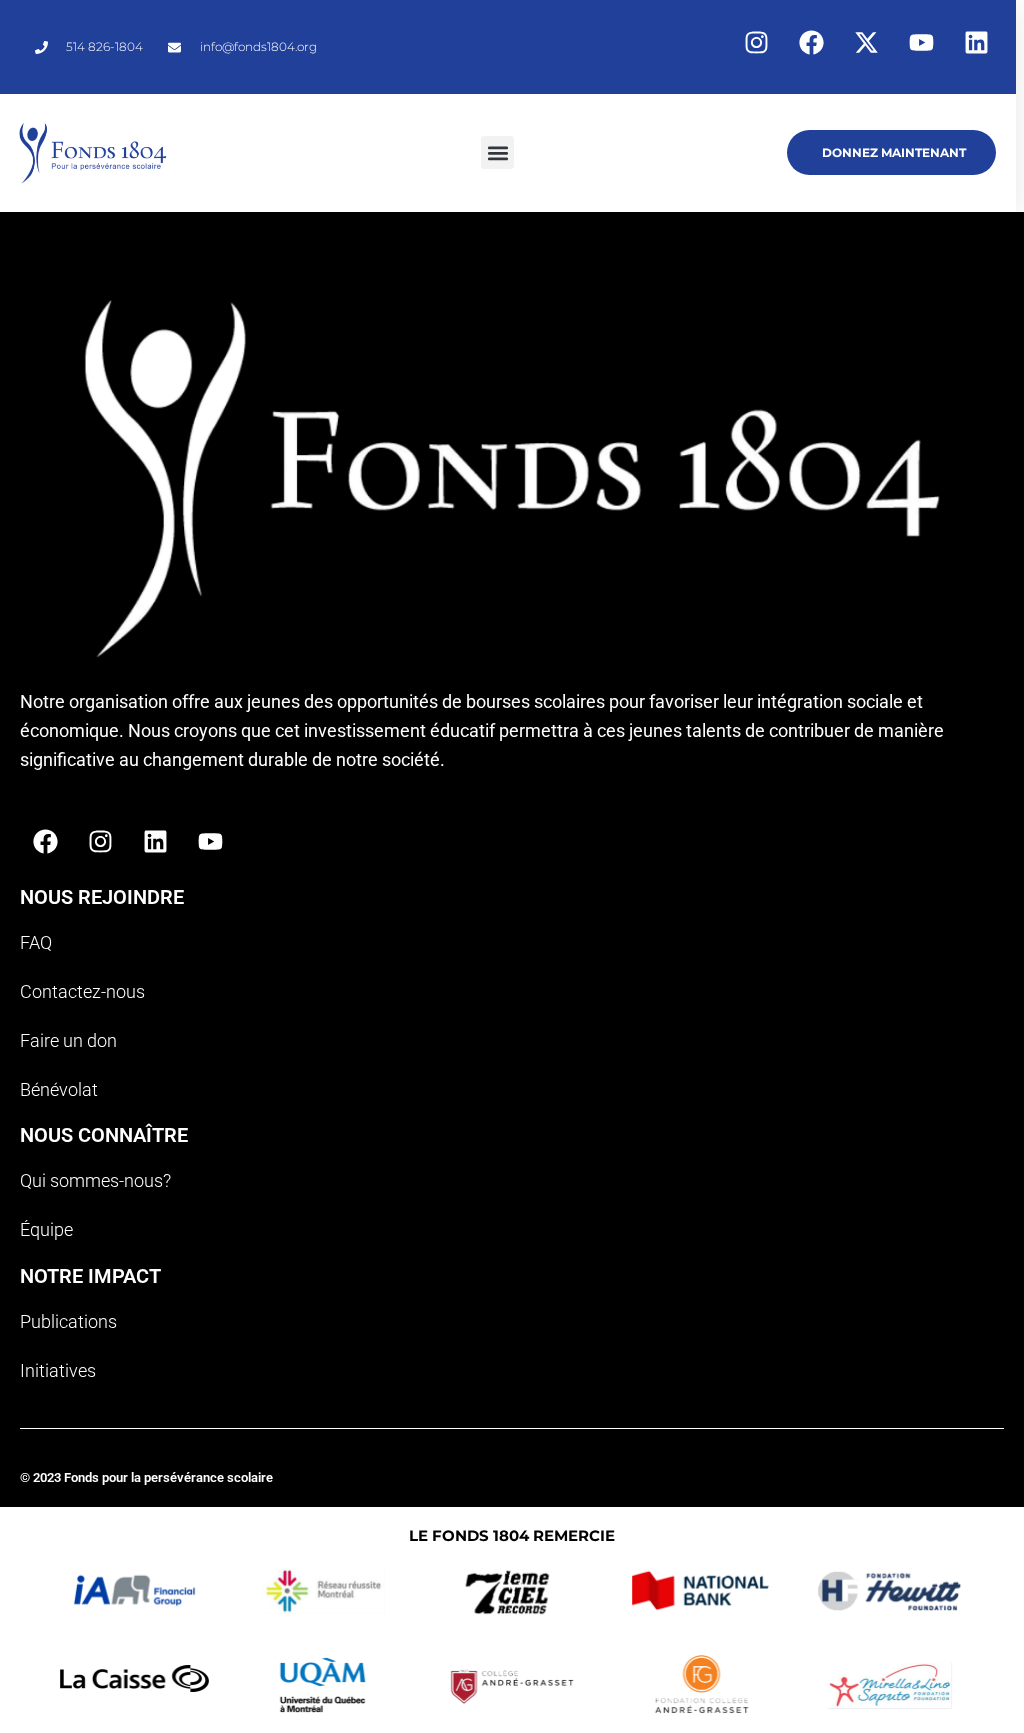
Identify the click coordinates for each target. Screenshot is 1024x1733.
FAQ (36, 942)
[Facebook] (811, 42)
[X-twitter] (866, 42)
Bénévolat (59, 1089)
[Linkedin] (976, 42)
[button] (497, 152)
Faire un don (68, 1040)
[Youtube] (921, 42)
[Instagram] (756, 42)
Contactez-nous (82, 991)
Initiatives (58, 1370)
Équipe (46, 1229)
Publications (68, 1321)
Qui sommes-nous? (95, 1180)
